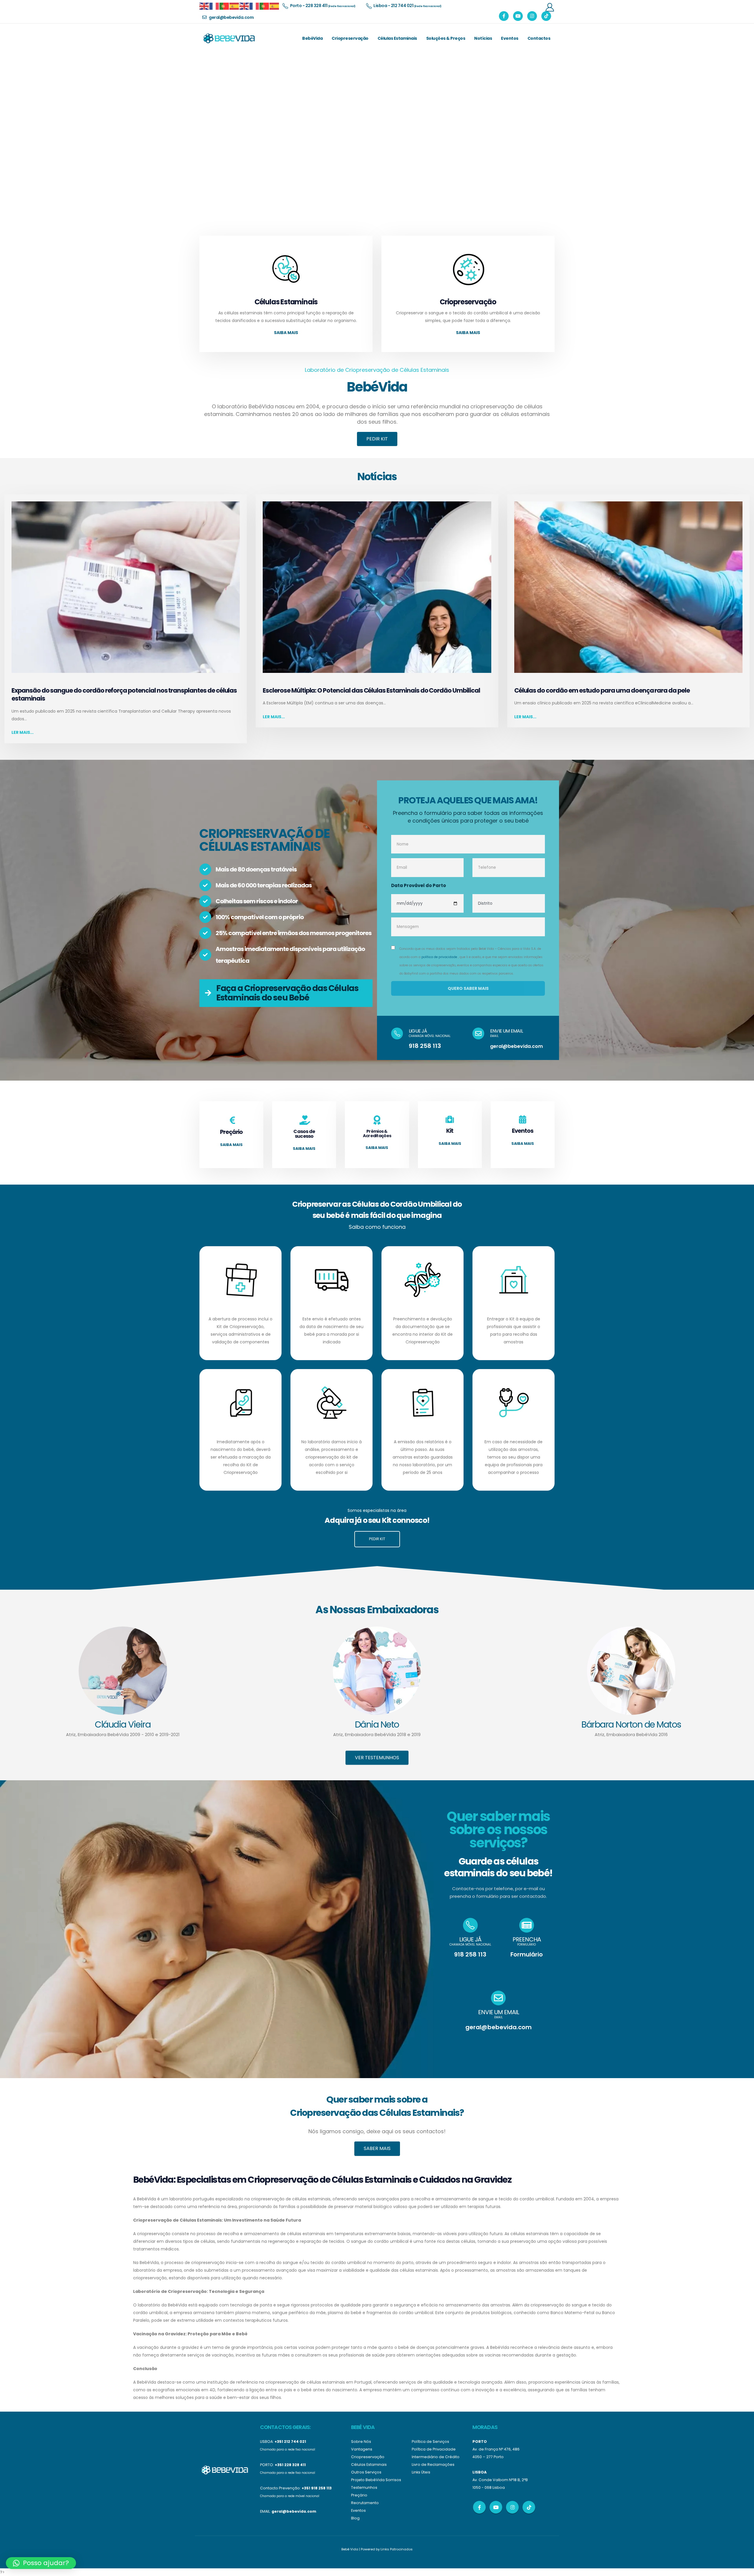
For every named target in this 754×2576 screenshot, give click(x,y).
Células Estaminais (397, 38)
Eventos (510, 38)
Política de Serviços (430, 2442)
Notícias (483, 38)
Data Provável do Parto (419, 885)
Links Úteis (421, 2472)
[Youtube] (518, 16)
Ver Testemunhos (377, 1757)
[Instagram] (532, 16)
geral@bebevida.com (516, 1046)
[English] (204, 6)
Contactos (539, 38)
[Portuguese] (224, 6)
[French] (214, 6)
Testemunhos (364, 2487)
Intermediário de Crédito (436, 2457)
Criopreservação (350, 38)
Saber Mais (377, 2148)
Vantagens (362, 2449)
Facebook (479, 2507)
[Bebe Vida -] (229, 38)
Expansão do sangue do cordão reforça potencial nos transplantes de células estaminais (124, 694)
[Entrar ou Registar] (550, 7)
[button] (41, 2563)
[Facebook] (504, 16)
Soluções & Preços (446, 38)
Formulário (527, 1954)
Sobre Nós (361, 2442)
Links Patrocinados (397, 2549)
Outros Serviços (366, 2472)
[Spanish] (234, 6)
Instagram (512, 2507)
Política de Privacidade (434, 2449)
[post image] (126, 587)
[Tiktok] (546, 16)
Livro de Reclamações (433, 2464)
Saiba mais (286, 333)
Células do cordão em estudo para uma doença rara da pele (602, 690)
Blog (355, 2518)
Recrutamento (365, 2503)
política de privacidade (439, 957)
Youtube (496, 2507)
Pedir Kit (377, 439)
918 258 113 (425, 1046)
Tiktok (529, 2507)
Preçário (359, 2495)
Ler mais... (23, 732)
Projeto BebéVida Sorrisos (376, 2480)
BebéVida (312, 38)
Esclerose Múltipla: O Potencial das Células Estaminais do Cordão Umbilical (371, 690)
